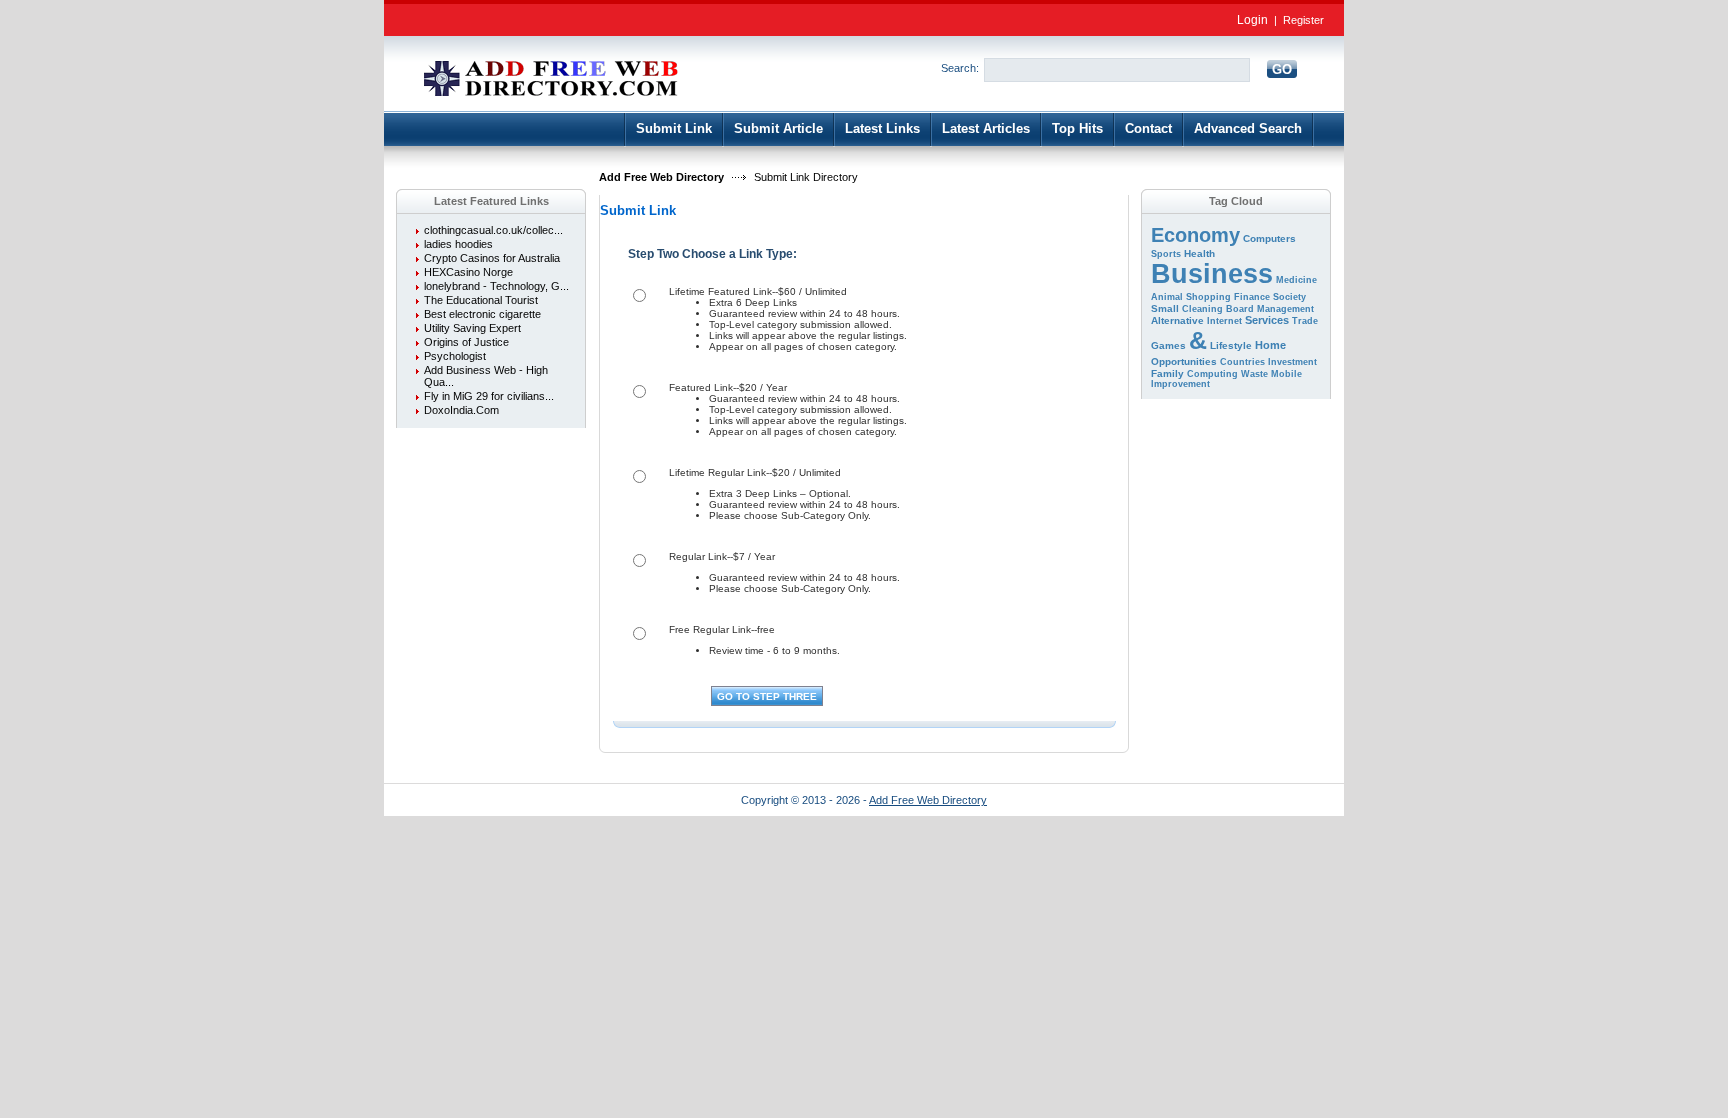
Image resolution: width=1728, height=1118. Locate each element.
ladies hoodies (458, 244)
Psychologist (455, 356)
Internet (1224, 321)
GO (1282, 69)
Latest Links (882, 128)
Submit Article (778, 128)
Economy (1195, 235)
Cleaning (1202, 309)
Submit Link (674, 128)
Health (1199, 253)
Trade (1305, 321)
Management (1285, 309)
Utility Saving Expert (472, 328)
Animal (1167, 297)
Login (1252, 20)
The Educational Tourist (481, 300)
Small (1165, 308)
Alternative (1177, 320)
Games (1168, 345)
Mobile (1286, 374)
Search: (960, 68)
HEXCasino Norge (468, 272)
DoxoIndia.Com (461, 410)
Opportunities (1184, 361)
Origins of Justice (466, 342)
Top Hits (1077, 128)
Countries (1242, 362)
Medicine (1296, 280)
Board (1240, 309)
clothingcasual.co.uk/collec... (493, 230)
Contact (1148, 128)
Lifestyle (1231, 345)
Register (1303, 20)
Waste (1254, 374)
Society (1289, 297)
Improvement (1180, 384)
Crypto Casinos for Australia (492, 258)
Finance (1252, 297)
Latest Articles (986, 128)
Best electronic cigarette (482, 314)
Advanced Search (1248, 128)
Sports (1166, 254)
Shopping (1208, 297)
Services (1267, 320)
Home (1270, 345)
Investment (1292, 362)
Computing (1212, 374)
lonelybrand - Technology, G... (496, 286)
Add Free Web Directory (661, 177)
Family (1167, 373)
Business (1212, 274)
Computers (1269, 238)
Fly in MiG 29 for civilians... (489, 396)
